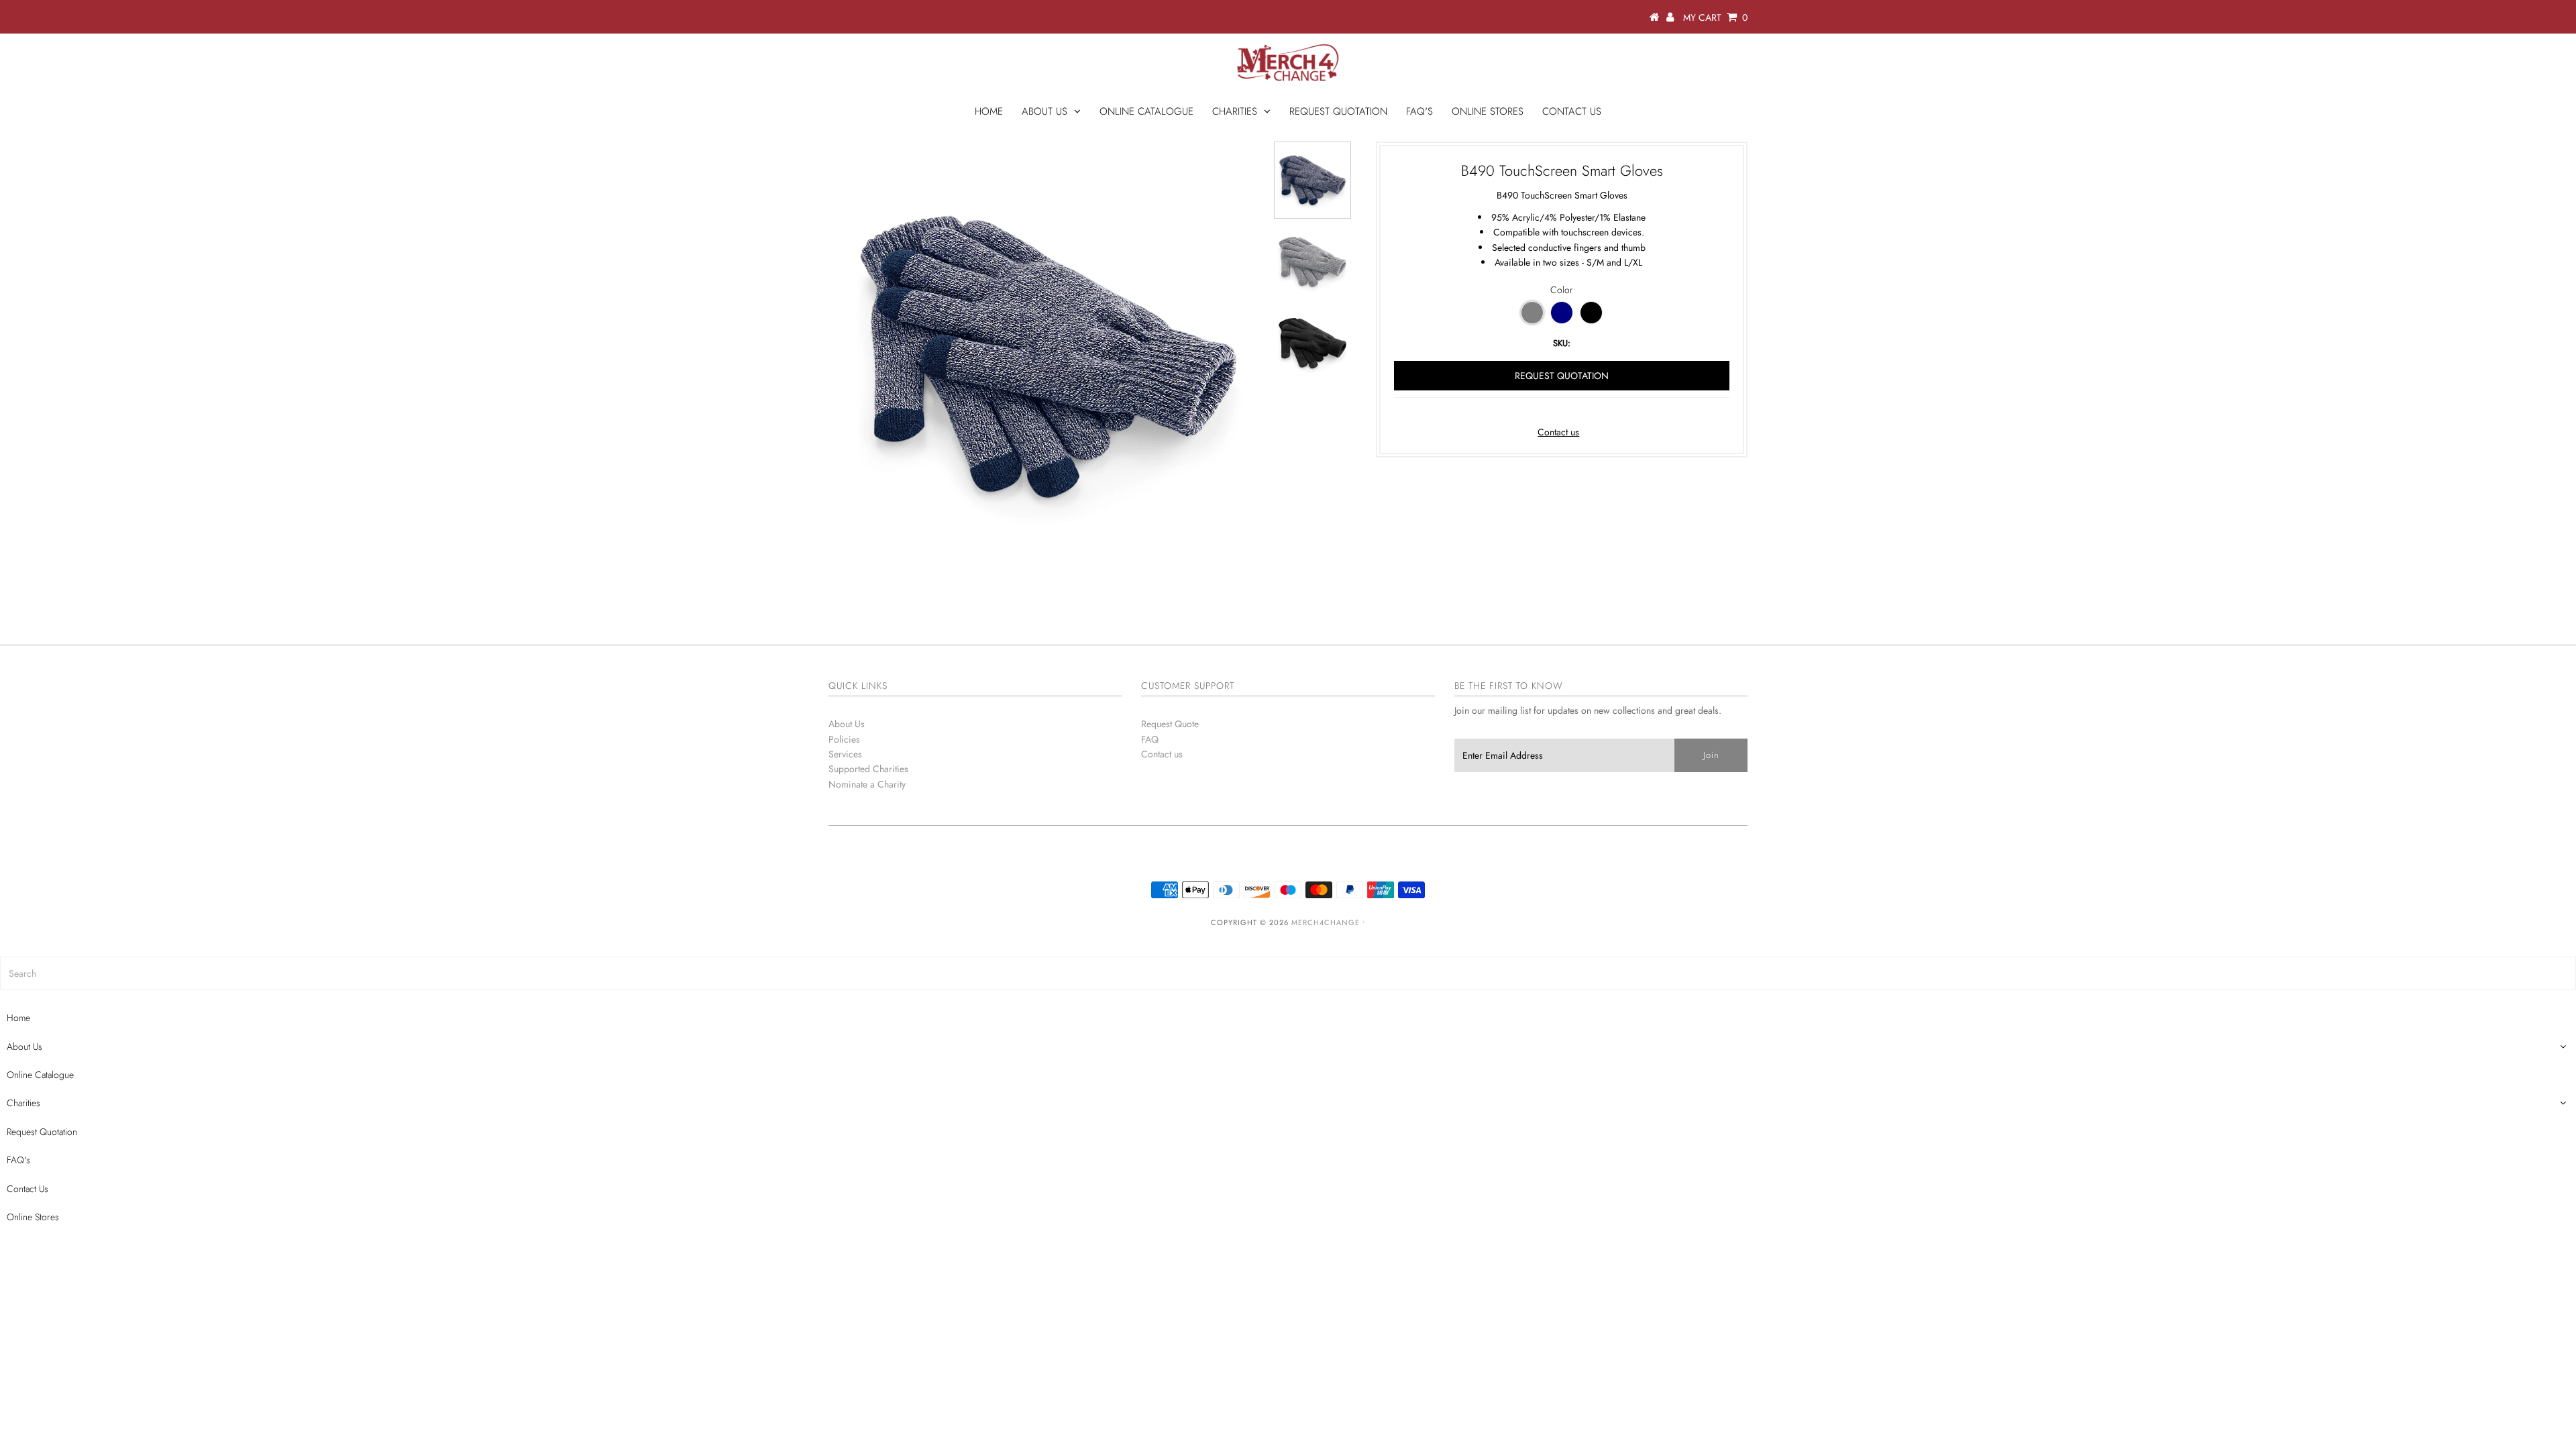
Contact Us (1572, 111)
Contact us (1558, 432)
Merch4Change (1326, 922)
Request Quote (1170, 724)
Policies (844, 739)
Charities (1235, 111)
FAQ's (1419, 111)
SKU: (1562, 343)
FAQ (1150, 739)
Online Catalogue (1146, 111)
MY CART (1715, 17)
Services (845, 754)
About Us (1044, 111)
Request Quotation (1338, 111)
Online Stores (1488, 111)
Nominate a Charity (867, 784)
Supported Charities (868, 769)
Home (989, 111)
